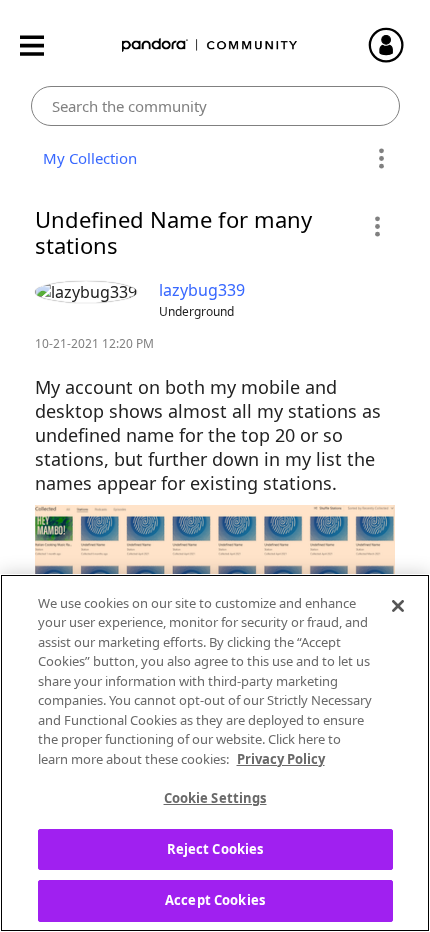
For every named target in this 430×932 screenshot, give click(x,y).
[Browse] (42, 45)
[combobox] (215, 106)
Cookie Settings (215, 798)
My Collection (86, 158)
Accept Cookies (215, 900)
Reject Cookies (215, 849)
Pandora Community (210, 45)
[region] (215, 753)
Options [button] (381, 159)
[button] (376, 226)
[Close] (398, 606)
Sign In (395, 45)
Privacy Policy (281, 759)
